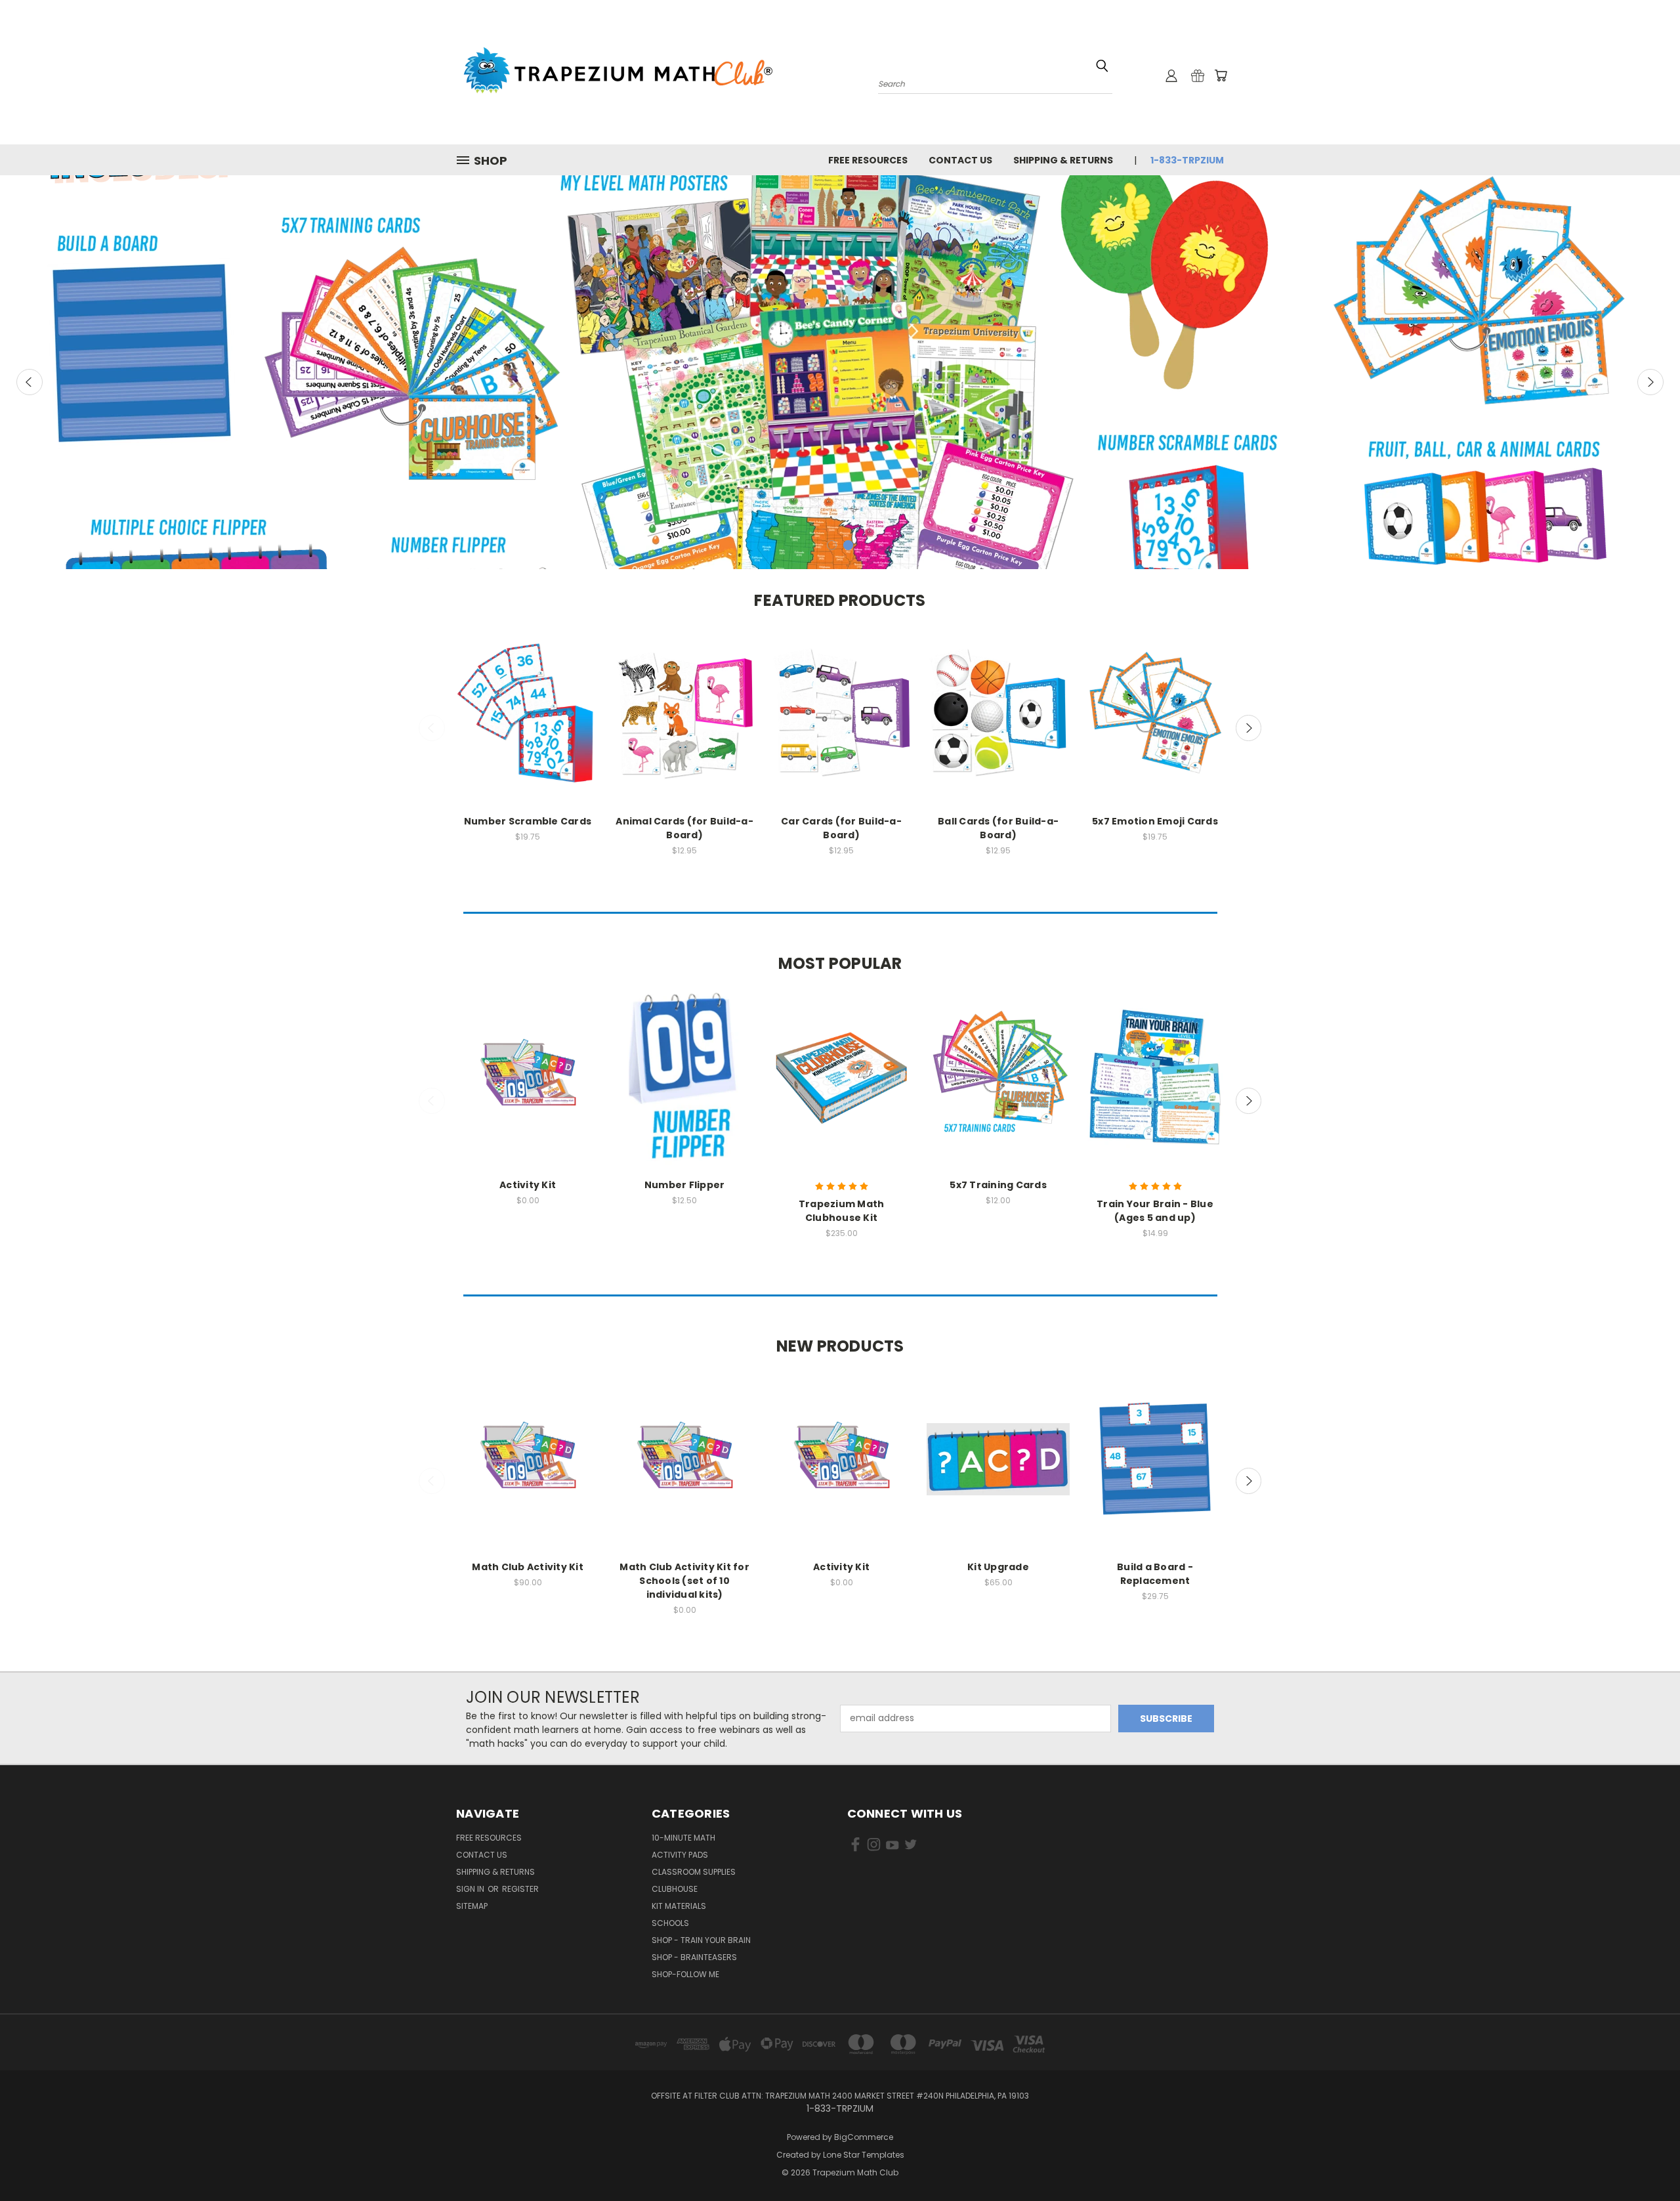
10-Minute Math (683, 1838)
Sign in (471, 1889)
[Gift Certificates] (1198, 75)
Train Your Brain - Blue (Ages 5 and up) (1155, 1211)
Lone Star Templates (864, 2155)
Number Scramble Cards (528, 821)
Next (1249, 728)
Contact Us (960, 160)
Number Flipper (685, 1185)
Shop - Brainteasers (694, 1957)
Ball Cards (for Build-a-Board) (998, 828)
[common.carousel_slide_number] (840, 372)
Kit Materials (679, 1906)
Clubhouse (675, 1889)
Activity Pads (680, 1855)
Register (520, 1889)
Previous (432, 728)
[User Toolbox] (1171, 75)
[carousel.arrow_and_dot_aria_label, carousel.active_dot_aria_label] (848, 545)
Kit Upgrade (998, 1567)
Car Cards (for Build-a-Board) (841, 828)
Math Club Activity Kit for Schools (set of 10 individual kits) (684, 1581)
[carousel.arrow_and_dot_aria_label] (832, 545)
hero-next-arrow (1650, 382)
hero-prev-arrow (30, 382)
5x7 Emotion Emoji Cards (1155, 821)
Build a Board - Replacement (1155, 1574)
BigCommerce (864, 2137)
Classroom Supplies (694, 1872)
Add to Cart (528, 725)
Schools (670, 1923)
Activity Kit (528, 1185)
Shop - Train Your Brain (701, 1940)
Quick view (528, 701)
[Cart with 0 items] (1221, 75)
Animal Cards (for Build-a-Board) (684, 828)
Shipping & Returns (1063, 160)
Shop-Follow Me (685, 1974)
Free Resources (868, 160)
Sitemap (472, 1906)
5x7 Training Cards (998, 1185)
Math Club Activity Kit (528, 1567)
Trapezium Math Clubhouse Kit (842, 1211)
